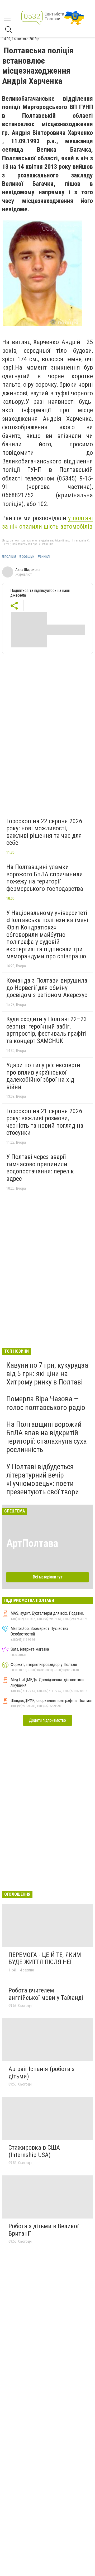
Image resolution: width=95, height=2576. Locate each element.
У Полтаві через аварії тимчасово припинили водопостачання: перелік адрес (40, 1168)
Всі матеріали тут (48, 1577)
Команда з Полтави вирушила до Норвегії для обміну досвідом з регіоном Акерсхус (47, 988)
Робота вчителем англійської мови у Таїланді (46, 1994)
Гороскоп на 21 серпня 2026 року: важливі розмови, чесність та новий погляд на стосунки (45, 1122)
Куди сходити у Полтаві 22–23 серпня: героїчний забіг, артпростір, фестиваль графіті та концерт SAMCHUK (47, 1030)
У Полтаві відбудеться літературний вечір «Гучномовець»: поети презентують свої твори (43, 1479)
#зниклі (44, 556)
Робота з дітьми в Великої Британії (43, 2230)
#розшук (27, 556)
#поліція (9, 556)
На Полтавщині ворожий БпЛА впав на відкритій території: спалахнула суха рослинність (47, 1437)
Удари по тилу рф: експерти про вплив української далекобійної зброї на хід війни (43, 1076)
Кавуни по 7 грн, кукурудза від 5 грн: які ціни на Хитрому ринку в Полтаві (47, 1374)
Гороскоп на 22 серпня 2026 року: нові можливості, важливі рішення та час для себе (44, 832)
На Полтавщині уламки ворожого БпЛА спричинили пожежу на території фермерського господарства (45, 878)
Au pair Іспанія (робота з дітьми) (41, 2073)
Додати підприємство (47, 1720)
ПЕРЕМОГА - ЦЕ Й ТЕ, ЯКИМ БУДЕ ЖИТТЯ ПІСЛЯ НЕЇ (45, 1959)
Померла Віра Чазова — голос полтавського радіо (46, 1403)
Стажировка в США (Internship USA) (34, 2151)
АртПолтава (32, 1543)
